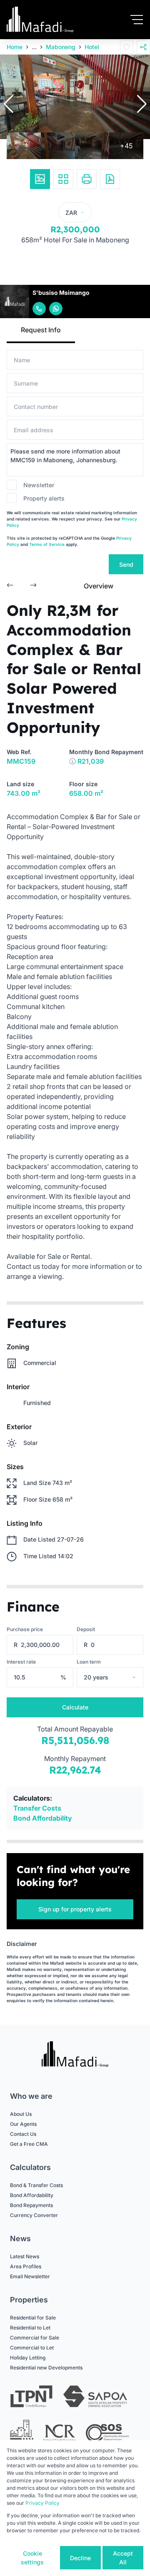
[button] (8, 104)
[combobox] (121, 1677)
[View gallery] (40, 179)
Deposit (86, 1629)
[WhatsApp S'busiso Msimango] (56, 309)
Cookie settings (32, 2558)
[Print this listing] (87, 179)
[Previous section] (10, 586)
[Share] (143, 47)
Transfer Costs (37, 1808)
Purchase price (25, 1629)
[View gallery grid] (63, 179)
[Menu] (137, 20)
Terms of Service (47, 544)
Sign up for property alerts (75, 1909)
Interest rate (21, 1662)
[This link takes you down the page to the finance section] (72, 761)
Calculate (75, 1707)
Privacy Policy (42, 2503)
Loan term (89, 1662)
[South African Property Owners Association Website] (95, 2398)
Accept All (123, 2558)
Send (126, 564)
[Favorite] (127, 47)
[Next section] (33, 586)
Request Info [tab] (41, 330)
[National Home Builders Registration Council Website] (22, 2433)
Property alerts (44, 498)
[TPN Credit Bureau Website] (31, 2398)
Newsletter (39, 485)
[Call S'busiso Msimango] (39, 309)
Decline (80, 2558)
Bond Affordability (43, 1818)
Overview (99, 586)
